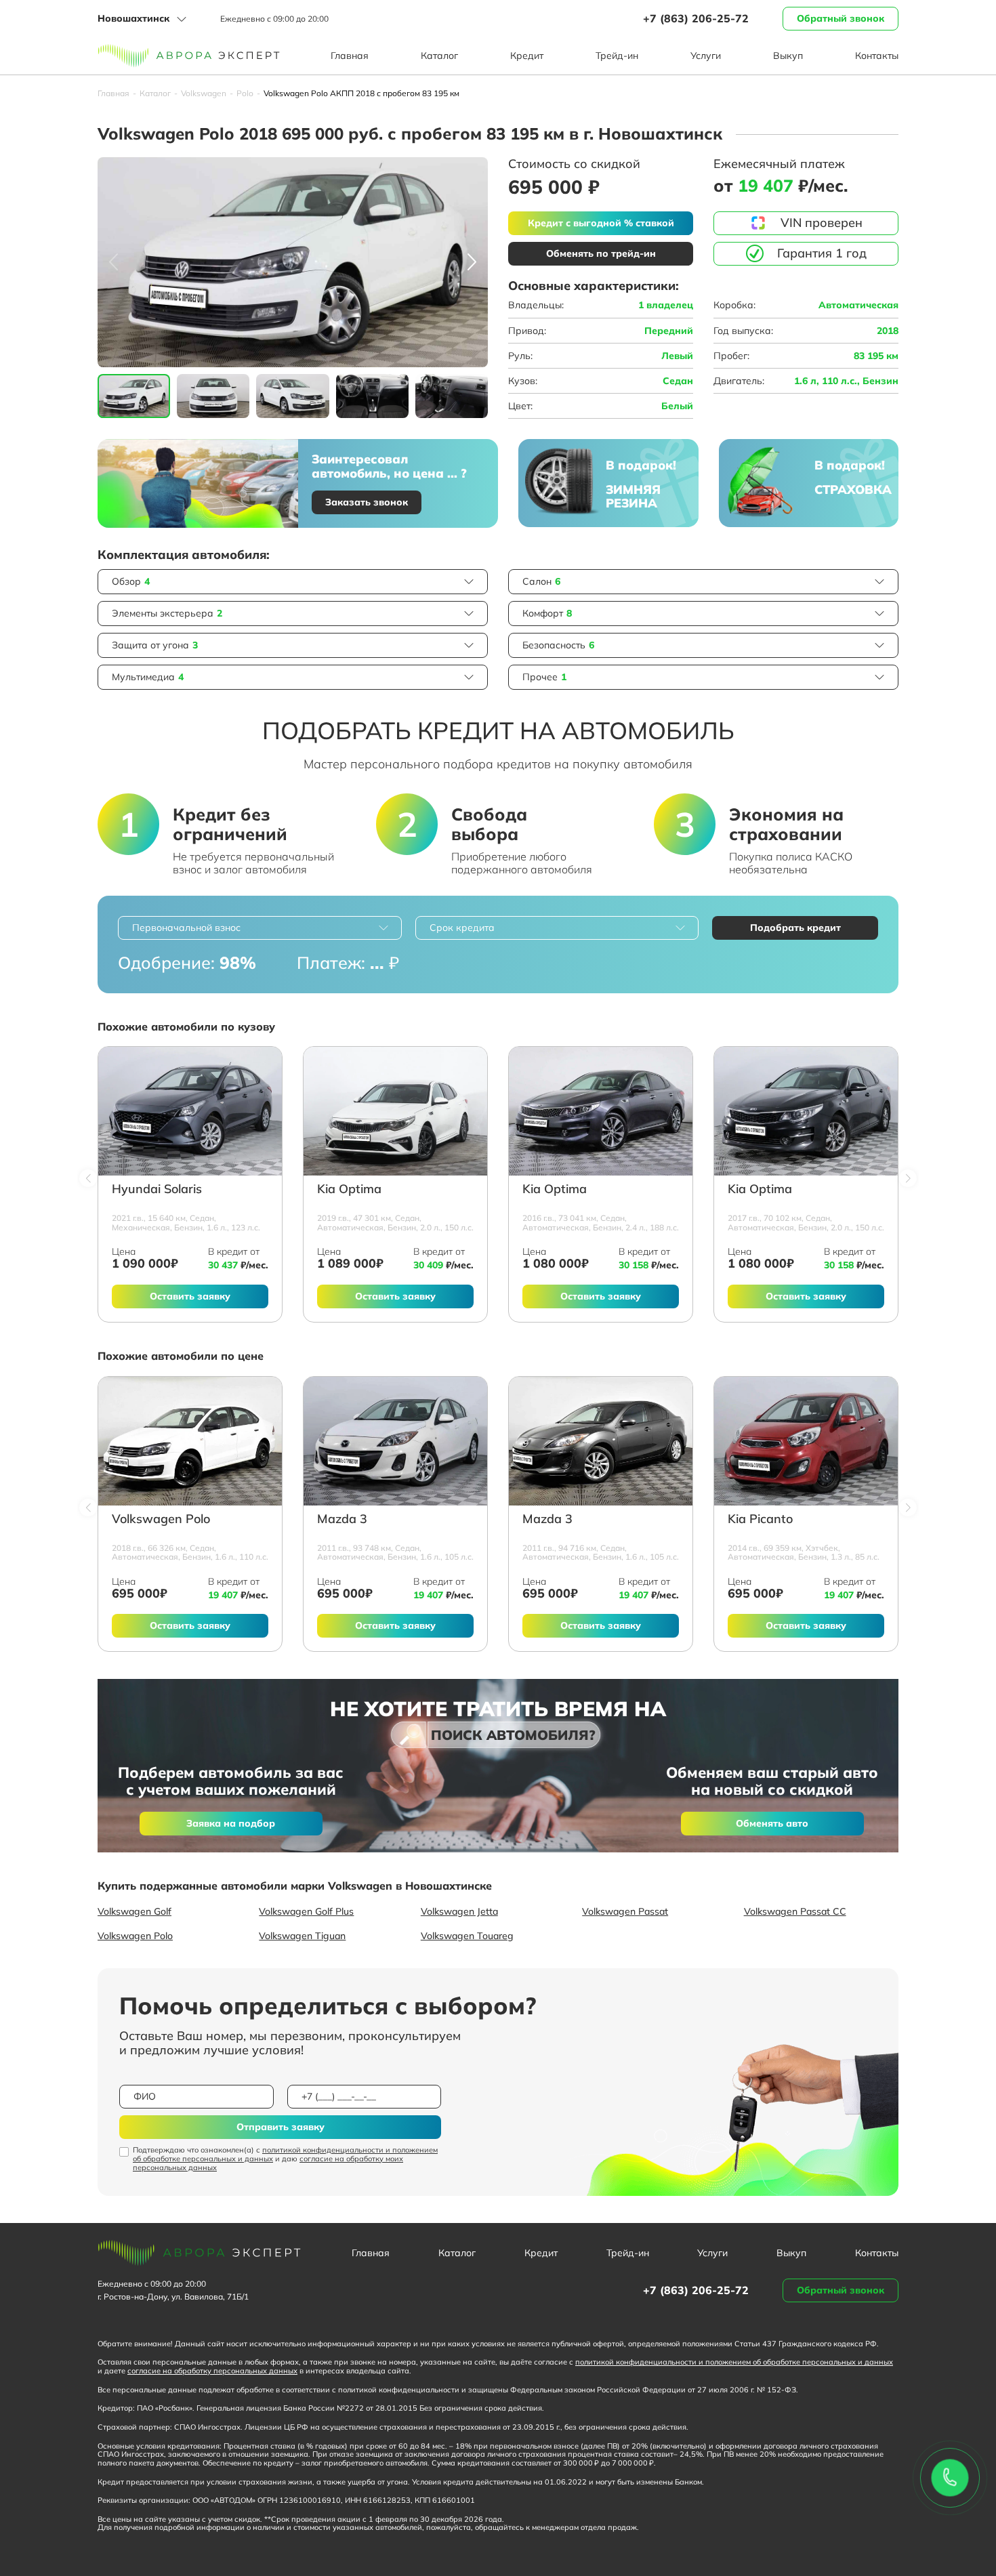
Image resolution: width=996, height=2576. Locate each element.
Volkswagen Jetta (459, 1911)
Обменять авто (772, 1823)
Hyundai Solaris (157, 1189)
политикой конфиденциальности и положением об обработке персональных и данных (285, 2154)
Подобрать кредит (795, 928)
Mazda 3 (342, 1519)
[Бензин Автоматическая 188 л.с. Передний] (601, 1111)
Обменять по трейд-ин (601, 253)
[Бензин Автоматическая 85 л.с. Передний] (806, 1441)
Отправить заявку (281, 2127)
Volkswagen (204, 94)
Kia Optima (349, 1189)
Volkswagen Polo (161, 1519)
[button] (472, 262)
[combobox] (260, 928)
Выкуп (788, 56)
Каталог (439, 56)
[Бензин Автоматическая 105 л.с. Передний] (395, 1441)
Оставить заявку (190, 1296)
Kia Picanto (760, 1519)
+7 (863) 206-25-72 (696, 18)
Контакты (877, 56)
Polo (245, 94)
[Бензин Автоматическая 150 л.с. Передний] (395, 1111)
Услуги (706, 56)
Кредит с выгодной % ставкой (601, 223)
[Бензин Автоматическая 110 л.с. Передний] (190, 1441)
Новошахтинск (133, 18)
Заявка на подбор (231, 1823)
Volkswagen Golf (134, 1911)
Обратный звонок (841, 18)
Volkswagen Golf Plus (306, 1911)
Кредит (527, 56)
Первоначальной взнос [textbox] (186, 928)
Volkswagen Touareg (467, 1936)
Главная (350, 56)
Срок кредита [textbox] (462, 928)
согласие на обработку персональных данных (212, 2371)
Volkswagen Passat (625, 1911)
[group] (293, 262)
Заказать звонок (367, 502)
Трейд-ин (617, 56)
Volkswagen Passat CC (795, 1911)
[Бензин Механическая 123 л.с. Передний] (190, 1111)
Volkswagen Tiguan (302, 1936)
